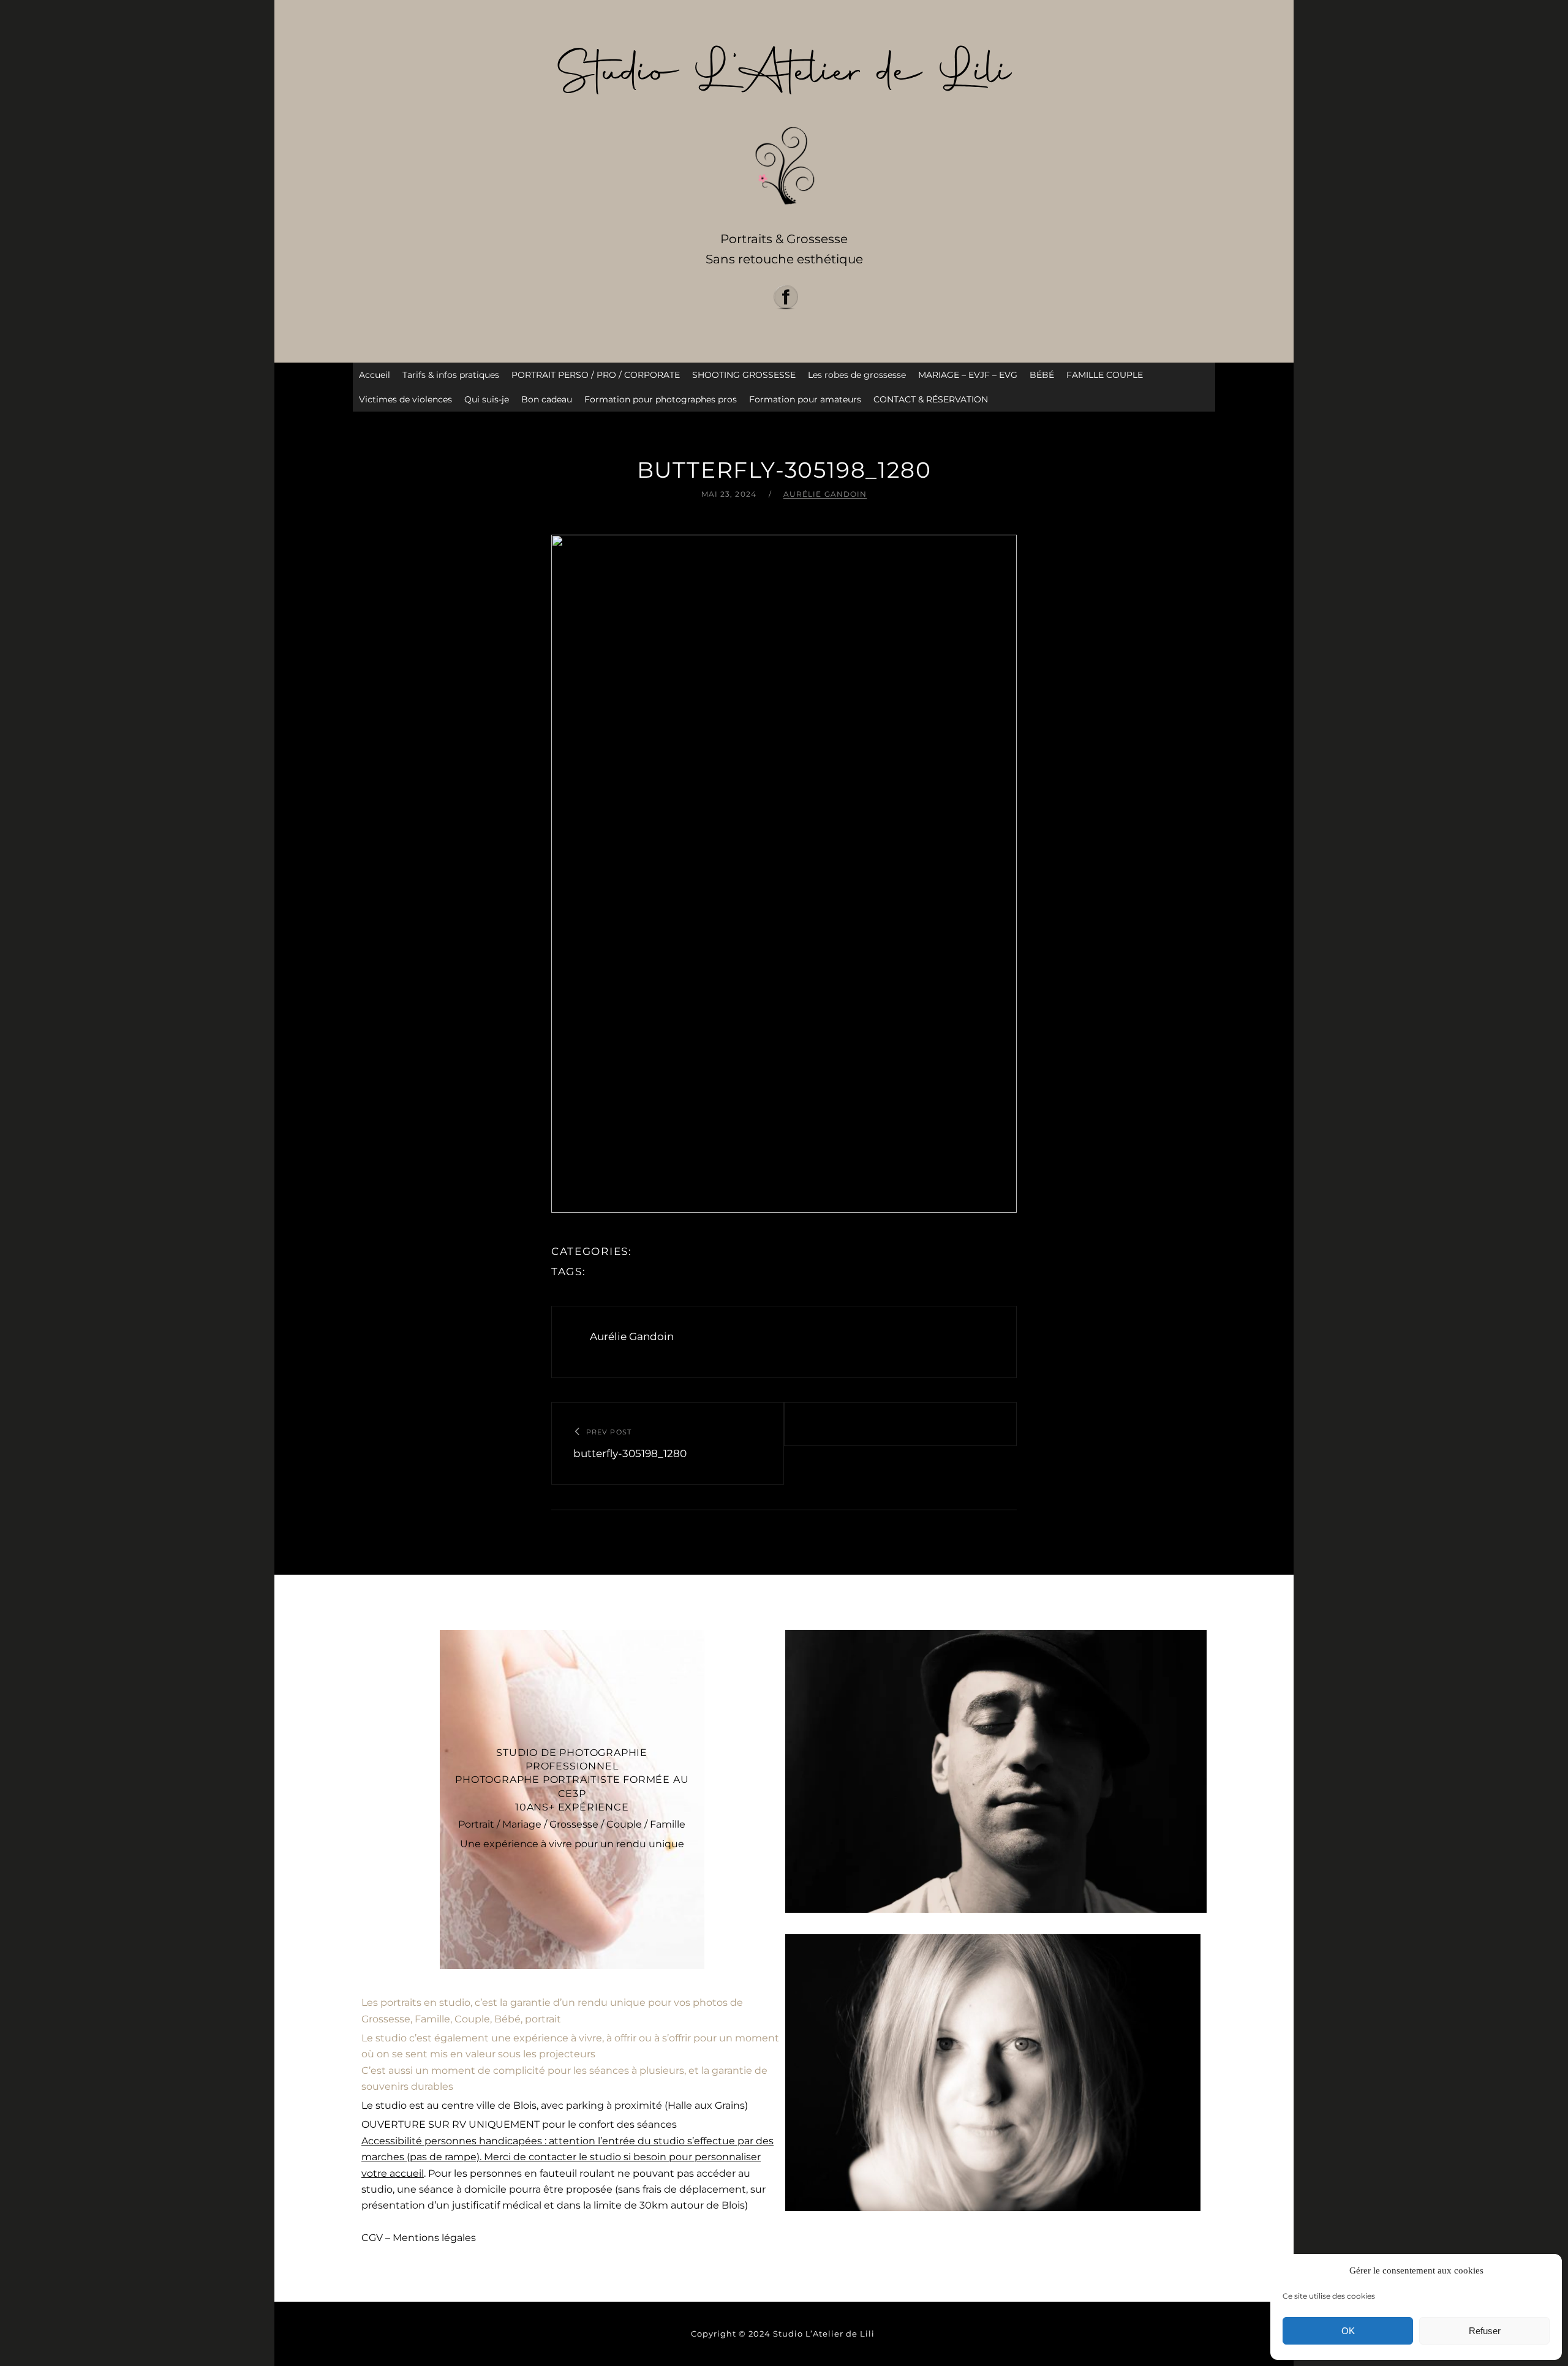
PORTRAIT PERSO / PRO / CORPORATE (596, 375)
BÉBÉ (1042, 375)
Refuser (1485, 2331)
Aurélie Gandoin (825, 494)
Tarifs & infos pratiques (451, 375)
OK (1348, 2331)
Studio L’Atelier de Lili (825, 2334)
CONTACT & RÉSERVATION (931, 399)
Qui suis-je (487, 399)
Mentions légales (434, 2238)
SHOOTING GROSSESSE (744, 375)
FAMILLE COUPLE (1105, 375)
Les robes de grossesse (857, 375)
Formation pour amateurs (805, 399)
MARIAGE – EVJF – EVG (968, 375)
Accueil (375, 375)
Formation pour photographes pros (661, 399)
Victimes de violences (405, 399)
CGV (372, 2238)
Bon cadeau (547, 399)
